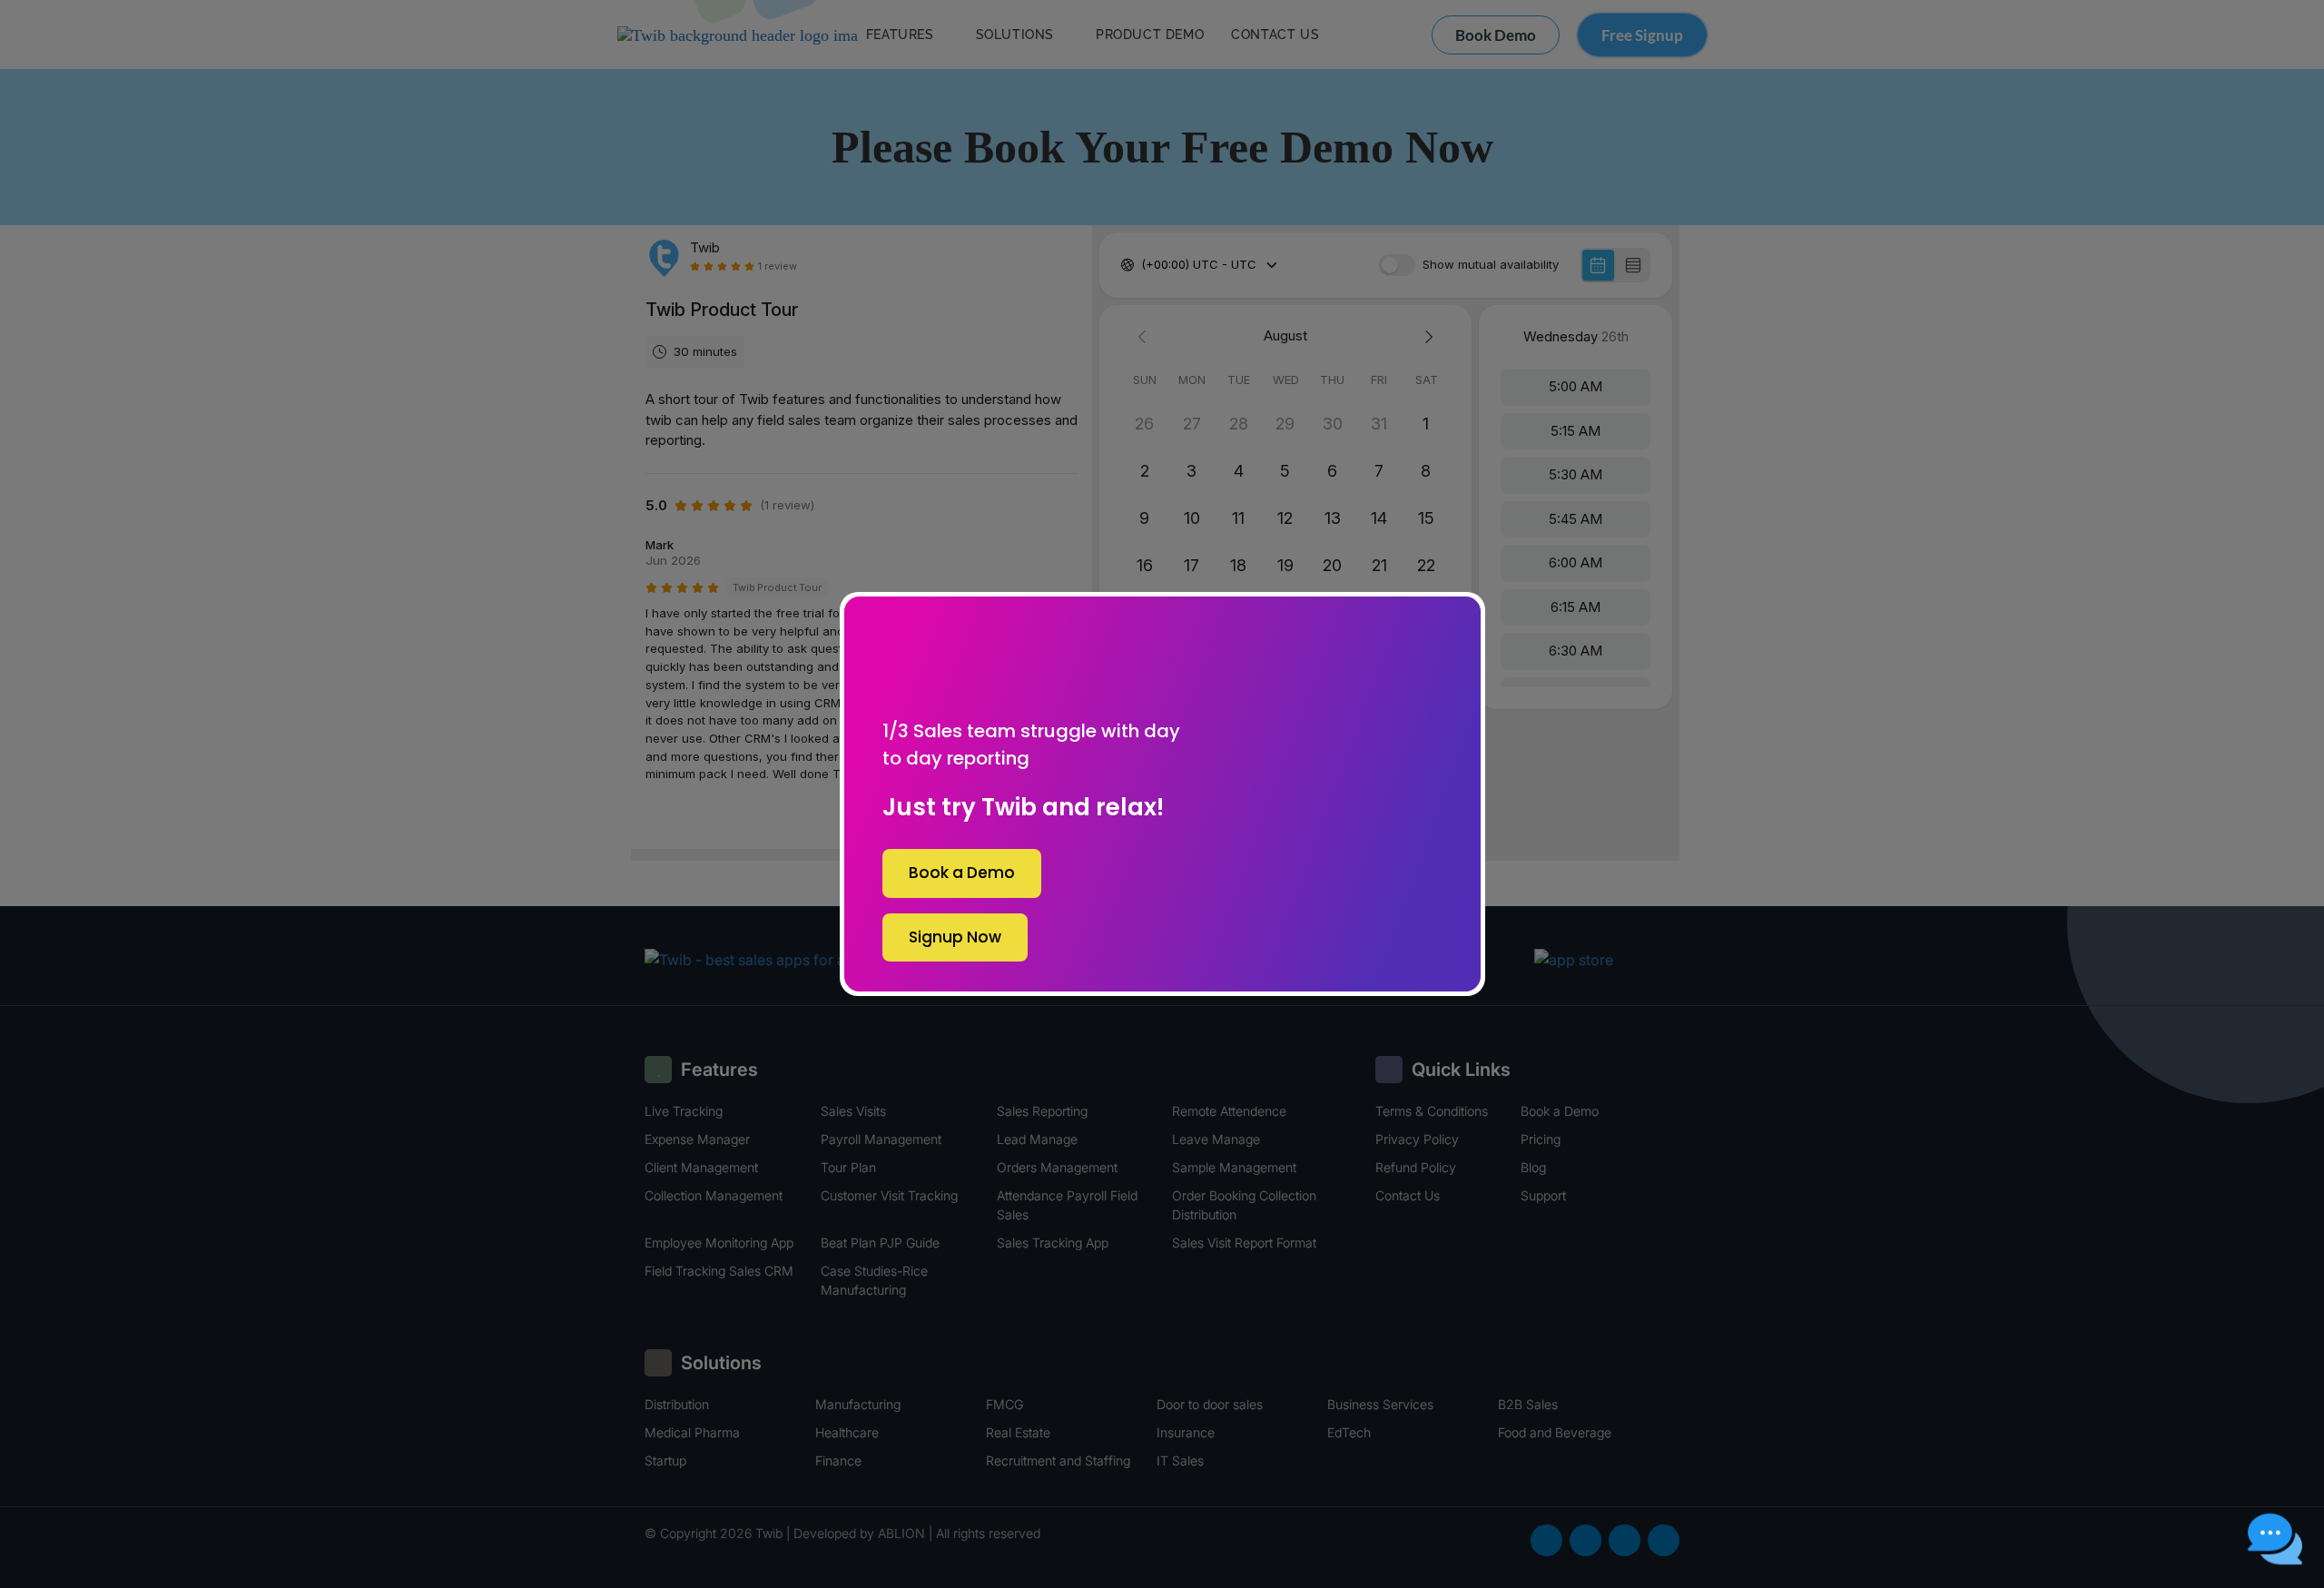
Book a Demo (962, 873)
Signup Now (955, 937)
